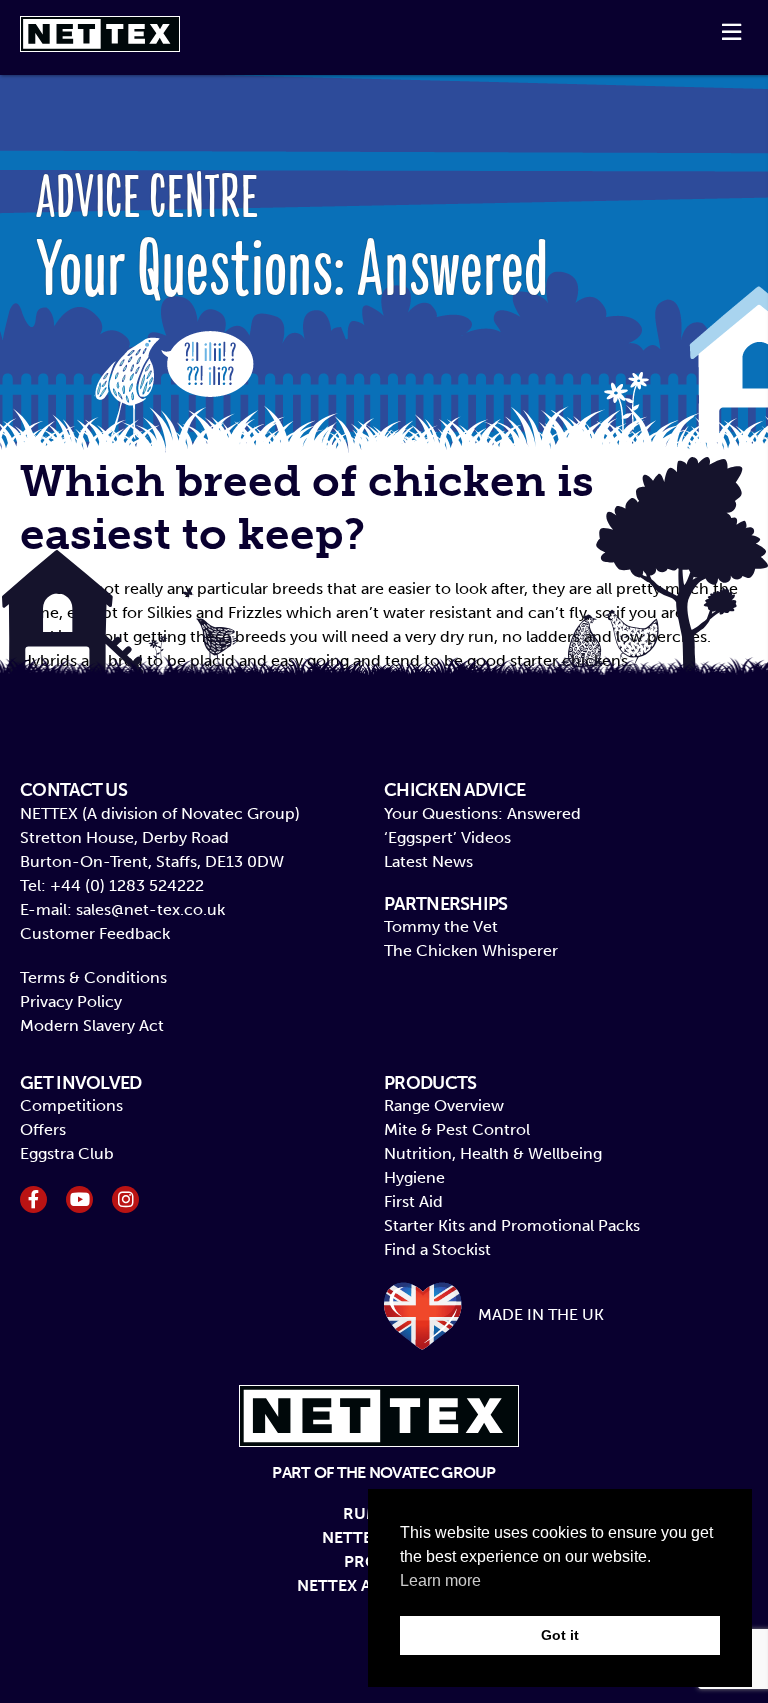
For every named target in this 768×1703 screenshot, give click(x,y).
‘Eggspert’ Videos (447, 837)
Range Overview (444, 1105)
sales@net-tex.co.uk (150, 909)
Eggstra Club (67, 1153)
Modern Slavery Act (92, 1025)
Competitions (71, 1105)
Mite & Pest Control (457, 1129)
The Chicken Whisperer (471, 950)
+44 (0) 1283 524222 (127, 885)
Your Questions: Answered (482, 813)
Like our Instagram (125, 1199)
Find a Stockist (437, 1249)
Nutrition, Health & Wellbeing (493, 1153)
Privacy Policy (71, 1001)
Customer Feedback (95, 933)
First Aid (413, 1201)
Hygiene (414, 1177)
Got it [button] (560, 1635)
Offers (43, 1129)
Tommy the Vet (441, 926)
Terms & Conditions (93, 977)
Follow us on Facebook (33, 1199)
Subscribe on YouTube (79, 1199)
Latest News (428, 861)
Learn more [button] (440, 1580)
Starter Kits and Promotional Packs (512, 1225)
